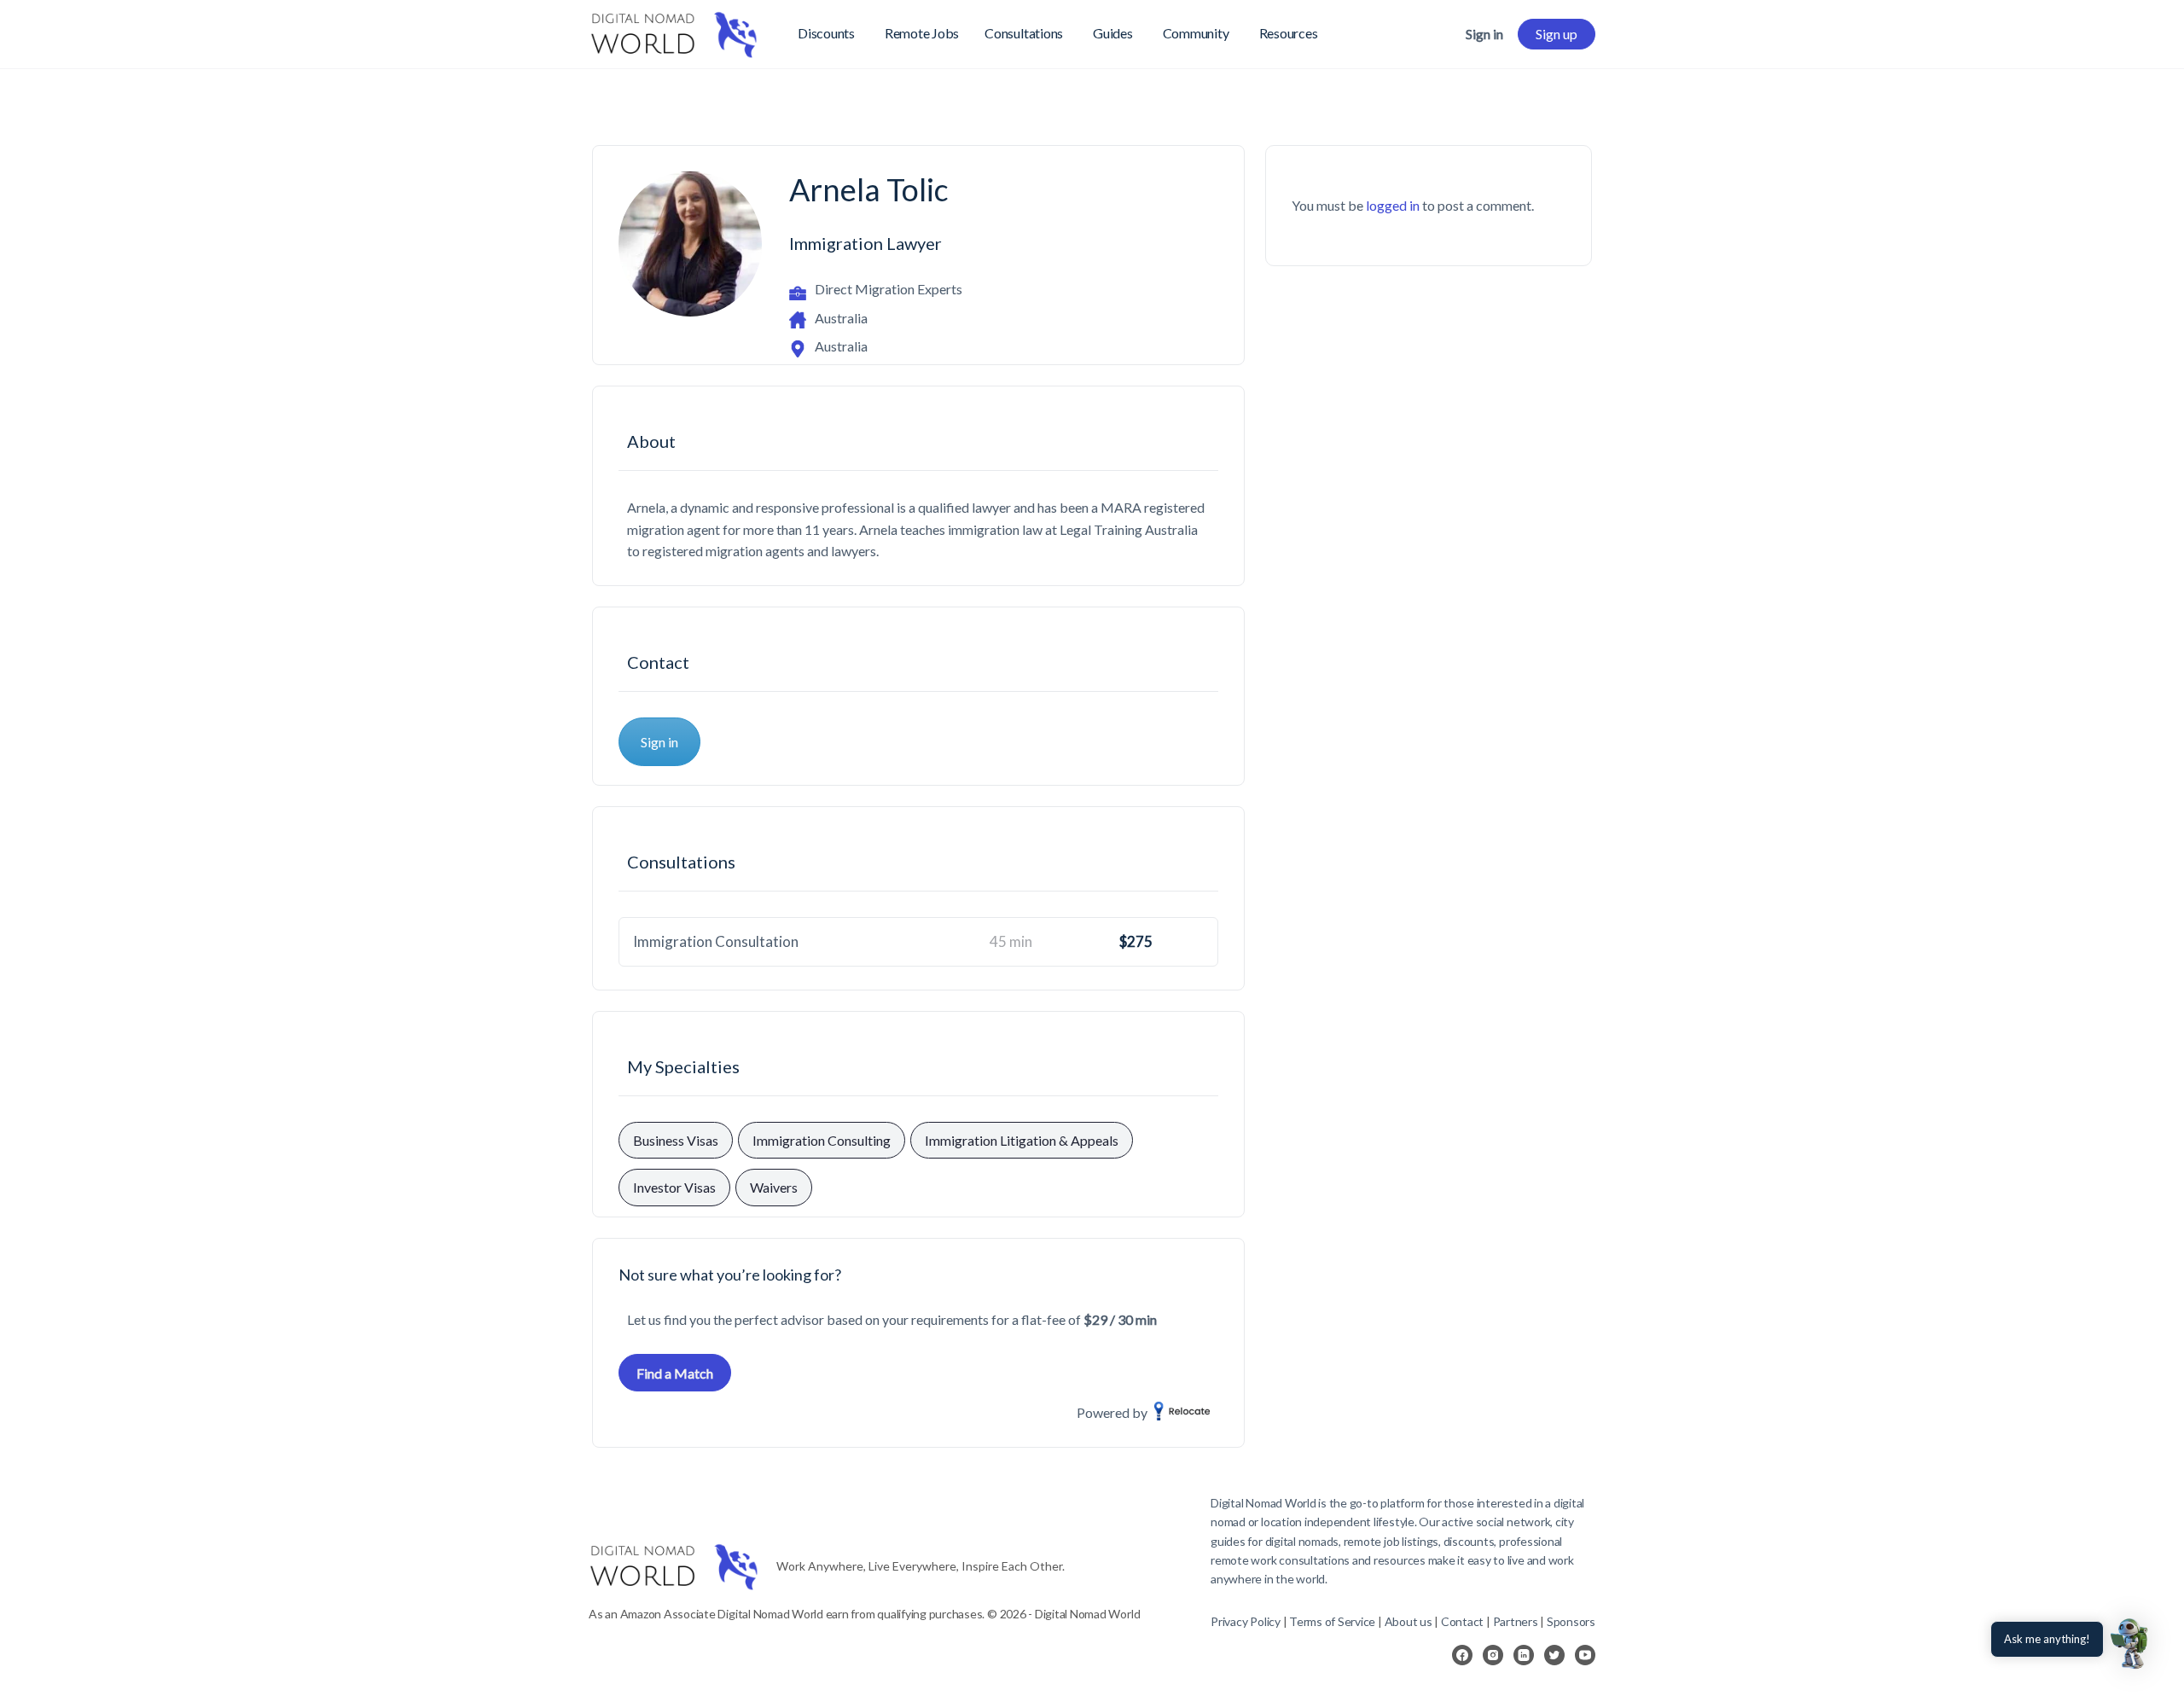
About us (1409, 1621)
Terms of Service (1332, 1621)
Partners (1517, 1621)
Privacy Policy (1246, 1621)
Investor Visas (674, 1187)
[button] (2131, 1643)
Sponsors (1571, 1621)
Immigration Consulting (822, 1140)
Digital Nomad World (1263, 1503)
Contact (1462, 1621)
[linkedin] (1524, 1655)
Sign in (1484, 34)
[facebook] (1462, 1655)
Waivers (774, 1187)
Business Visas (676, 1140)
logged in (1393, 205)
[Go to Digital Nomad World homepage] (674, 31)
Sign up (1557, 34)
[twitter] (1554, 1655)
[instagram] (1493, 1655)
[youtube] (1585, 1655)
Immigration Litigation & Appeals (1022, 1140)
